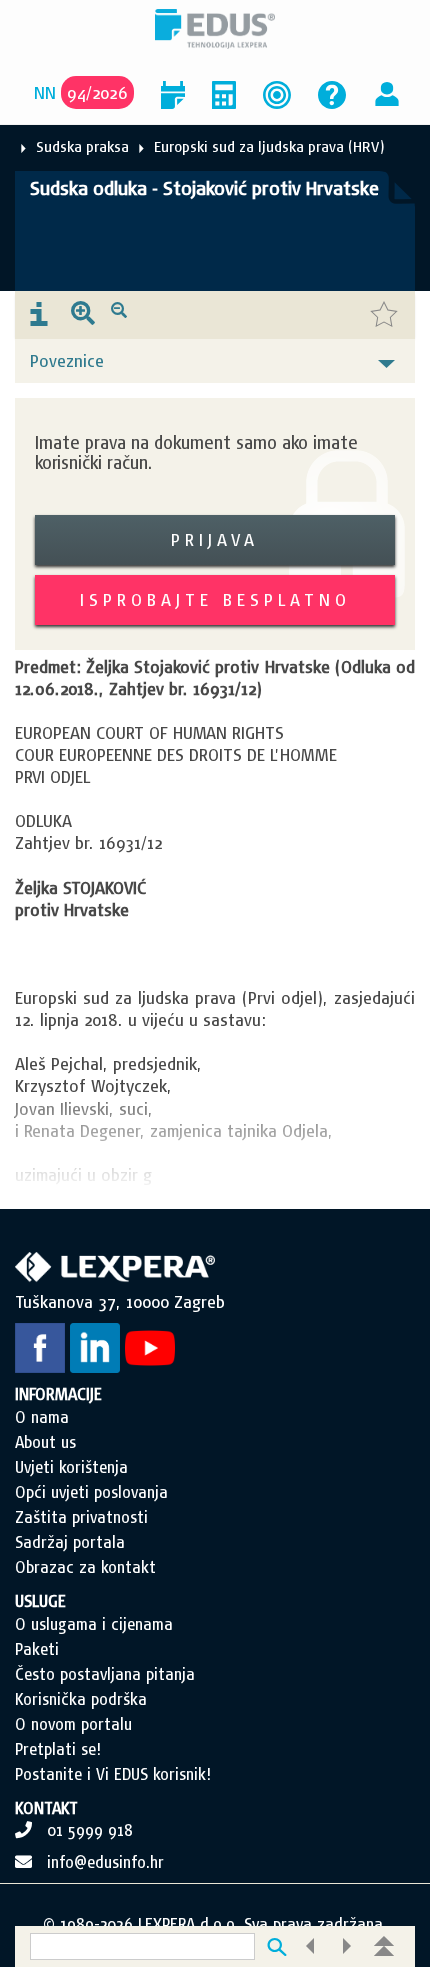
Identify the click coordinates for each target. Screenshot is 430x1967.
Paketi (37, 1649)
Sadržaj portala (70, 1542)
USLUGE (40, 1601)
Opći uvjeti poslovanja (91, 1492)
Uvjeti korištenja (71, 1467)
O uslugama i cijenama (94, 1624)
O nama (42, 1417)
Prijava (215, 539)
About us (45, 1442)
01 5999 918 (90, 1830)
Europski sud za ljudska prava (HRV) (269, 146)
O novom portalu (73, 1724)
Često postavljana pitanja (105, 1674)
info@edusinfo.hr (105, 1862)
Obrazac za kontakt (85, 1567)
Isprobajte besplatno (215, 599)
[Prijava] (387, 92)
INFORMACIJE (58, 1394)
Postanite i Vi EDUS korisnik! (113, 1774)
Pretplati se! (58, 1749)
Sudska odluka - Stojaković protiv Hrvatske (204, 188)
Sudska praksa (82, 146)
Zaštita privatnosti (81, 1517)
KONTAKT (46, 1808)
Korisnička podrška (81, 1699)
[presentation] (39, 315)
